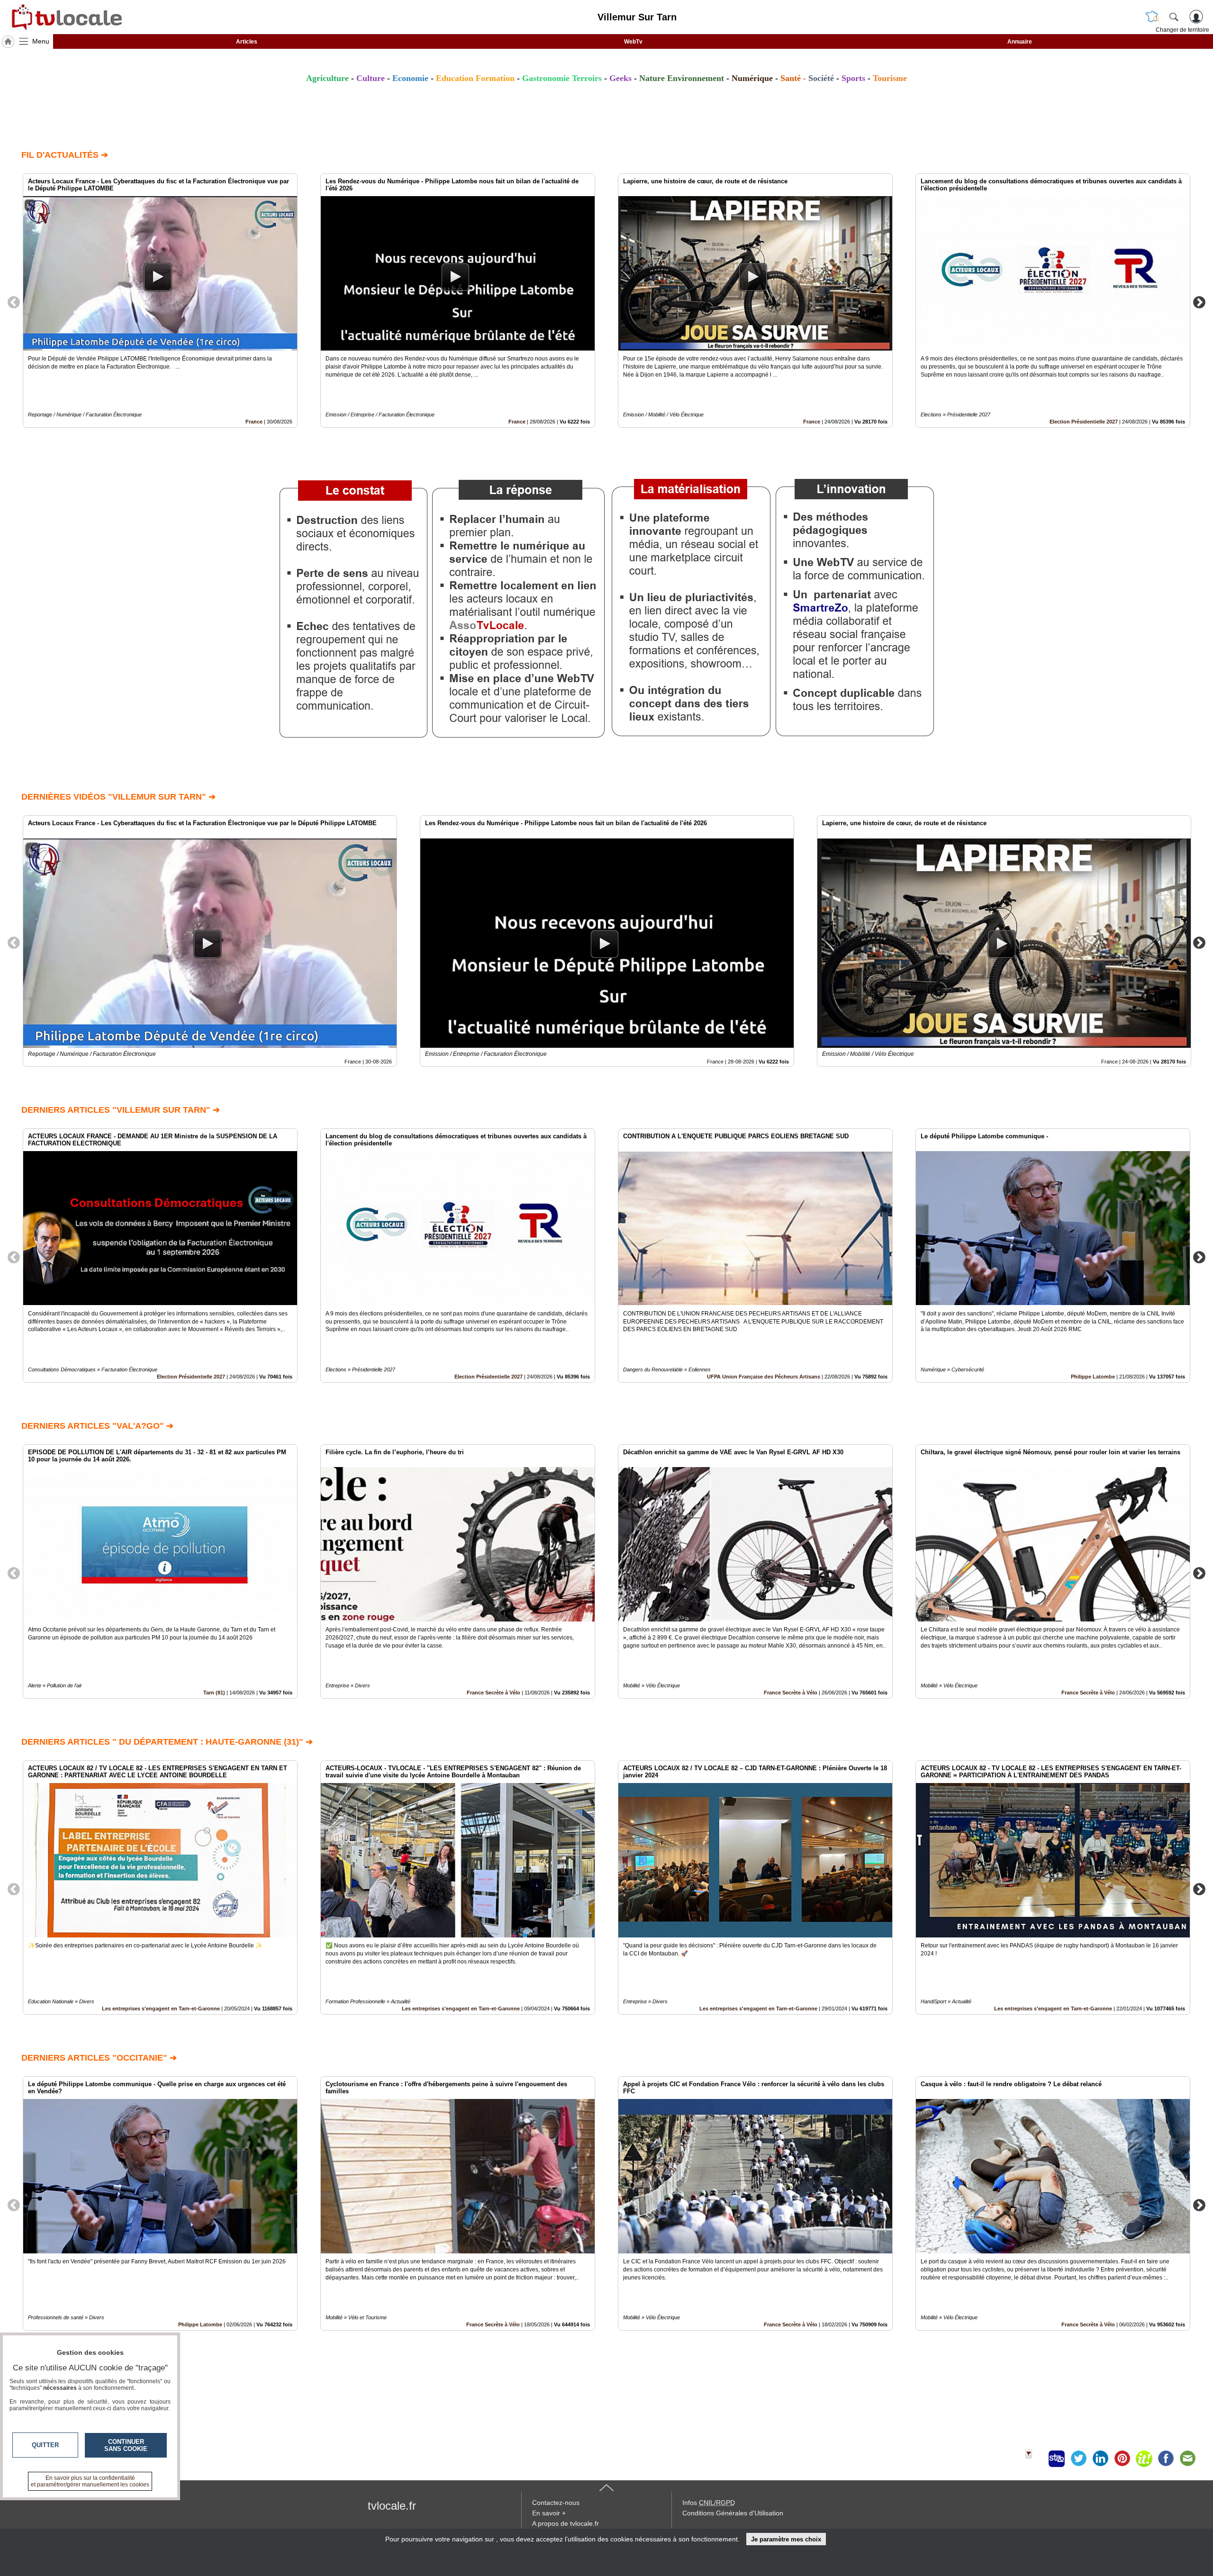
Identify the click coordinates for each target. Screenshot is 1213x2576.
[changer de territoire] (1152, 17)
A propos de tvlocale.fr (566, 2523)
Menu (41, 41)
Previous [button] (14, 302)
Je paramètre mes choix (786, 2539)
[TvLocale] (65, 17)
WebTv (633, 42)
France (254, 422)
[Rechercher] (1174, 17)
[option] (160, 301)
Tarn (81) (214, 1693)
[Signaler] (1035, 2459)
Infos (709, 2503)
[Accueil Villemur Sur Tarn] (8, 42)
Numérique (752, 78)
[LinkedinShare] (1100, 2459)
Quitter (45, 2445)
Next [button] (1199, 302)
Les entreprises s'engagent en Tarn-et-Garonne (161, 2009)
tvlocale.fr (392, 2506)
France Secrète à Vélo (493, 1693)
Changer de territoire (1182, 30)
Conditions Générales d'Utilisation (733, 2513)
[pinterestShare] (1122, 2459)
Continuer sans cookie (126, 2445)
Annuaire (1020, 42)
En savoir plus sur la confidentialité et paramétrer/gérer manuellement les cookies (90, 2481)
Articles (247, 42)
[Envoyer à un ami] (1187, 2459)
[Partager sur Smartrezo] (1057, 2459)
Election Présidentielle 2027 (1084, 422)
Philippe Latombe (1093, 1377)
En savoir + (549, 2513)
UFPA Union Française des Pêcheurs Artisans (764, 1377)
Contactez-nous (556, 2503)
